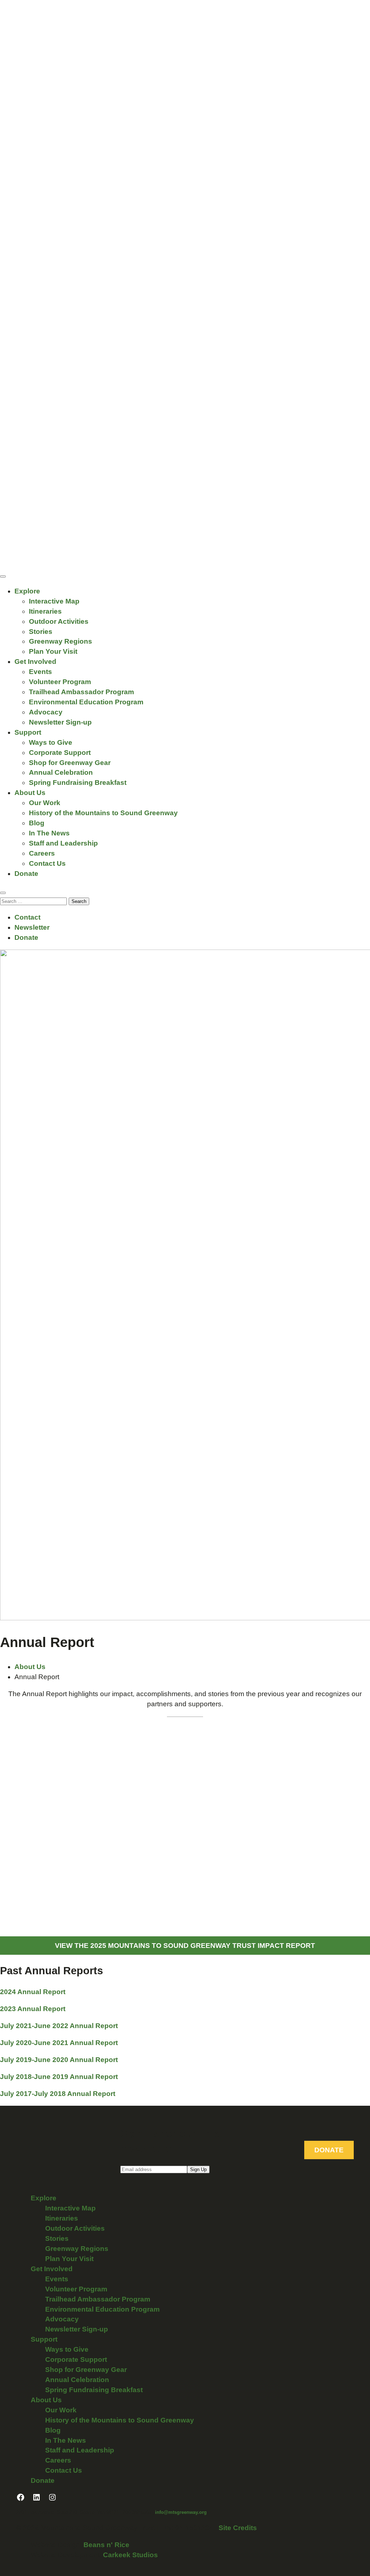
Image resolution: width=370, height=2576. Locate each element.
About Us (30, 793)
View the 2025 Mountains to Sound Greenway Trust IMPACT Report (185, 1946)
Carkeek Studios (130, 2555)
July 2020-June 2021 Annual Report (59, 2043)
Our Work (45, 803)
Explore (27, 591)
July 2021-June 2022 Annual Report (59, 2026)
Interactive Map (54, 601)
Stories (41, 632)
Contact (27, 917)
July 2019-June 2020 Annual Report (59, 2060)
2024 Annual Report (33, 1992)
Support (28, 732)
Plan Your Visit (53, 651)
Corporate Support (60, 753)
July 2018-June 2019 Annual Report (59, 2077)
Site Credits (238, 2528)
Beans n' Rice (106, 2545)
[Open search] (3, 893)
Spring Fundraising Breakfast (78, 783)
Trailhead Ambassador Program (81, 692)
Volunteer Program (60, 682)
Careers (42, 853)
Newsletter (32, 927)
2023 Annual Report (33, 2009)
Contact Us (47, 863)
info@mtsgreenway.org (181, 2512)
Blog (37, 823)
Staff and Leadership (63, 843)
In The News (49, 833)
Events (40, 672)
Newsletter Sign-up (60, 722)
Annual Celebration (61, 772)
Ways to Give (51, 742)
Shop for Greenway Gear (70, 763)
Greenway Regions (61, 641)
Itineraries (45, 611)
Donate (26, 874)
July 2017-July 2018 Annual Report (58, 2094)
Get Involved (35, 662)
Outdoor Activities (59, 621)
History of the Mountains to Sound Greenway (103, 813)
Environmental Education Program (86, 702)
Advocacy (46, 712)
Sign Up (198, 2169)
